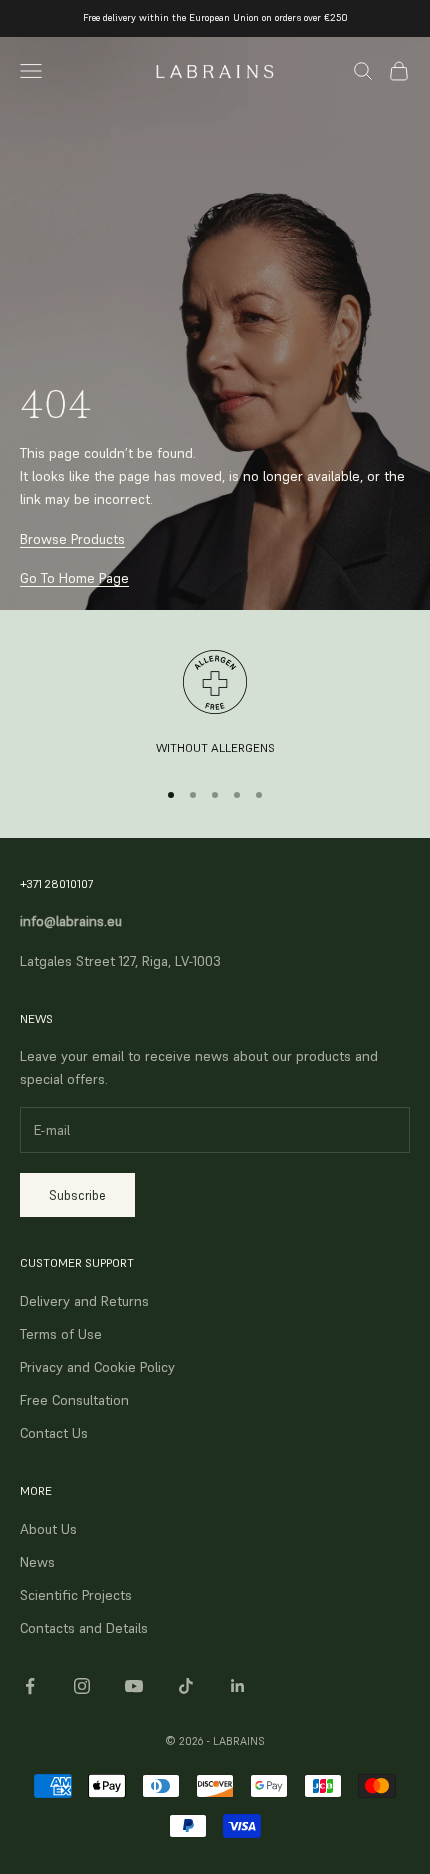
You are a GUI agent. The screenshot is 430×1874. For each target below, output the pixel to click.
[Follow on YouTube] (134, 1686)
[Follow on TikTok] (186, 1686)
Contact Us (54, 1433)
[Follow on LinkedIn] (238, 1686)
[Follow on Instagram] (82, 1686)
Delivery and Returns (84, 1301)
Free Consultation (74, 1400)
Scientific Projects (76, 1595)
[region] (215, 705)
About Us (48, 1529)
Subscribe (77, 1195)
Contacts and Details (84, 1628)
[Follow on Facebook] (30, 1686)
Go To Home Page (74, 578)
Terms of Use (61, 1334)
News (37, 1562)
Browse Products (72, 539)
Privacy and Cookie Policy (97, 1367)
